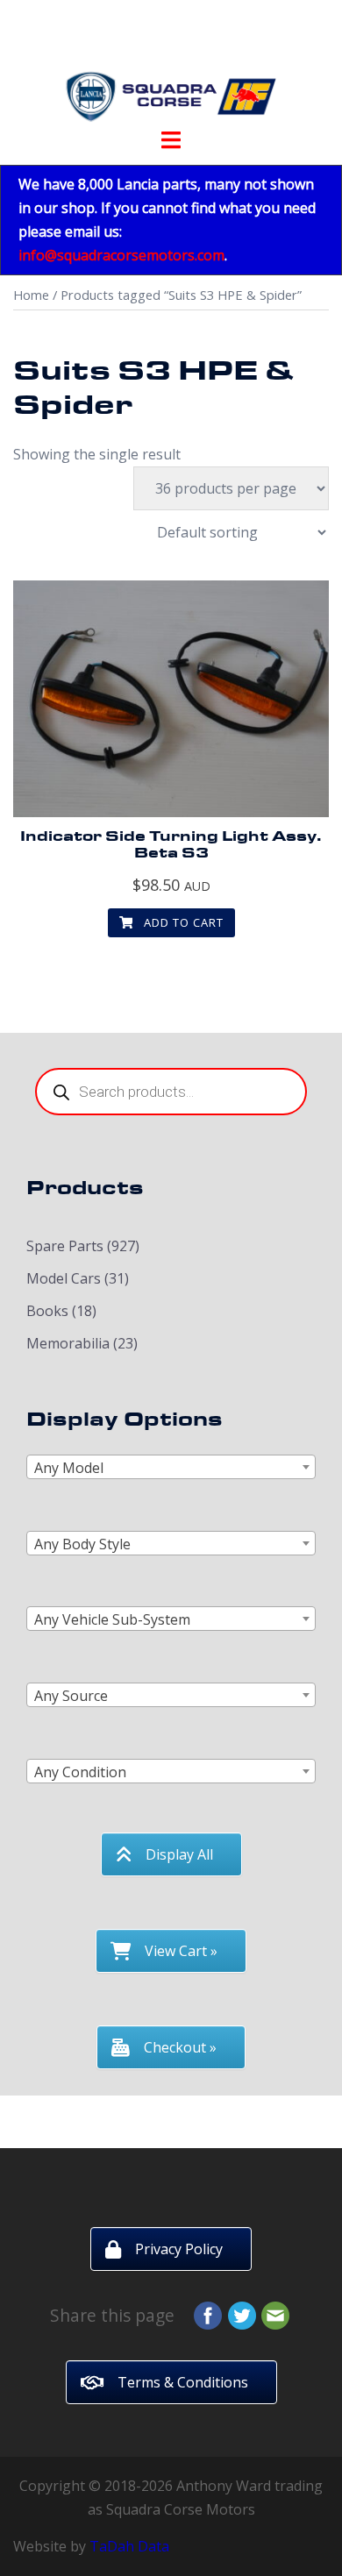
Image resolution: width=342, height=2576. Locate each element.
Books (47, 1311)
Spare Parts (65, 1246)
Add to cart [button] (182, 922)
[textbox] (171, 1468)
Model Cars (64, 1278)
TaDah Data (129, 2546)
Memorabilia (68, 1343)
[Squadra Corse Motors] (171, 68)
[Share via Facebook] (208, 2314)
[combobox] (171, 1467)
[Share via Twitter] (242, 2314)
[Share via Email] (275, 2314)
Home (31, 295)
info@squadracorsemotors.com (121, 255)
